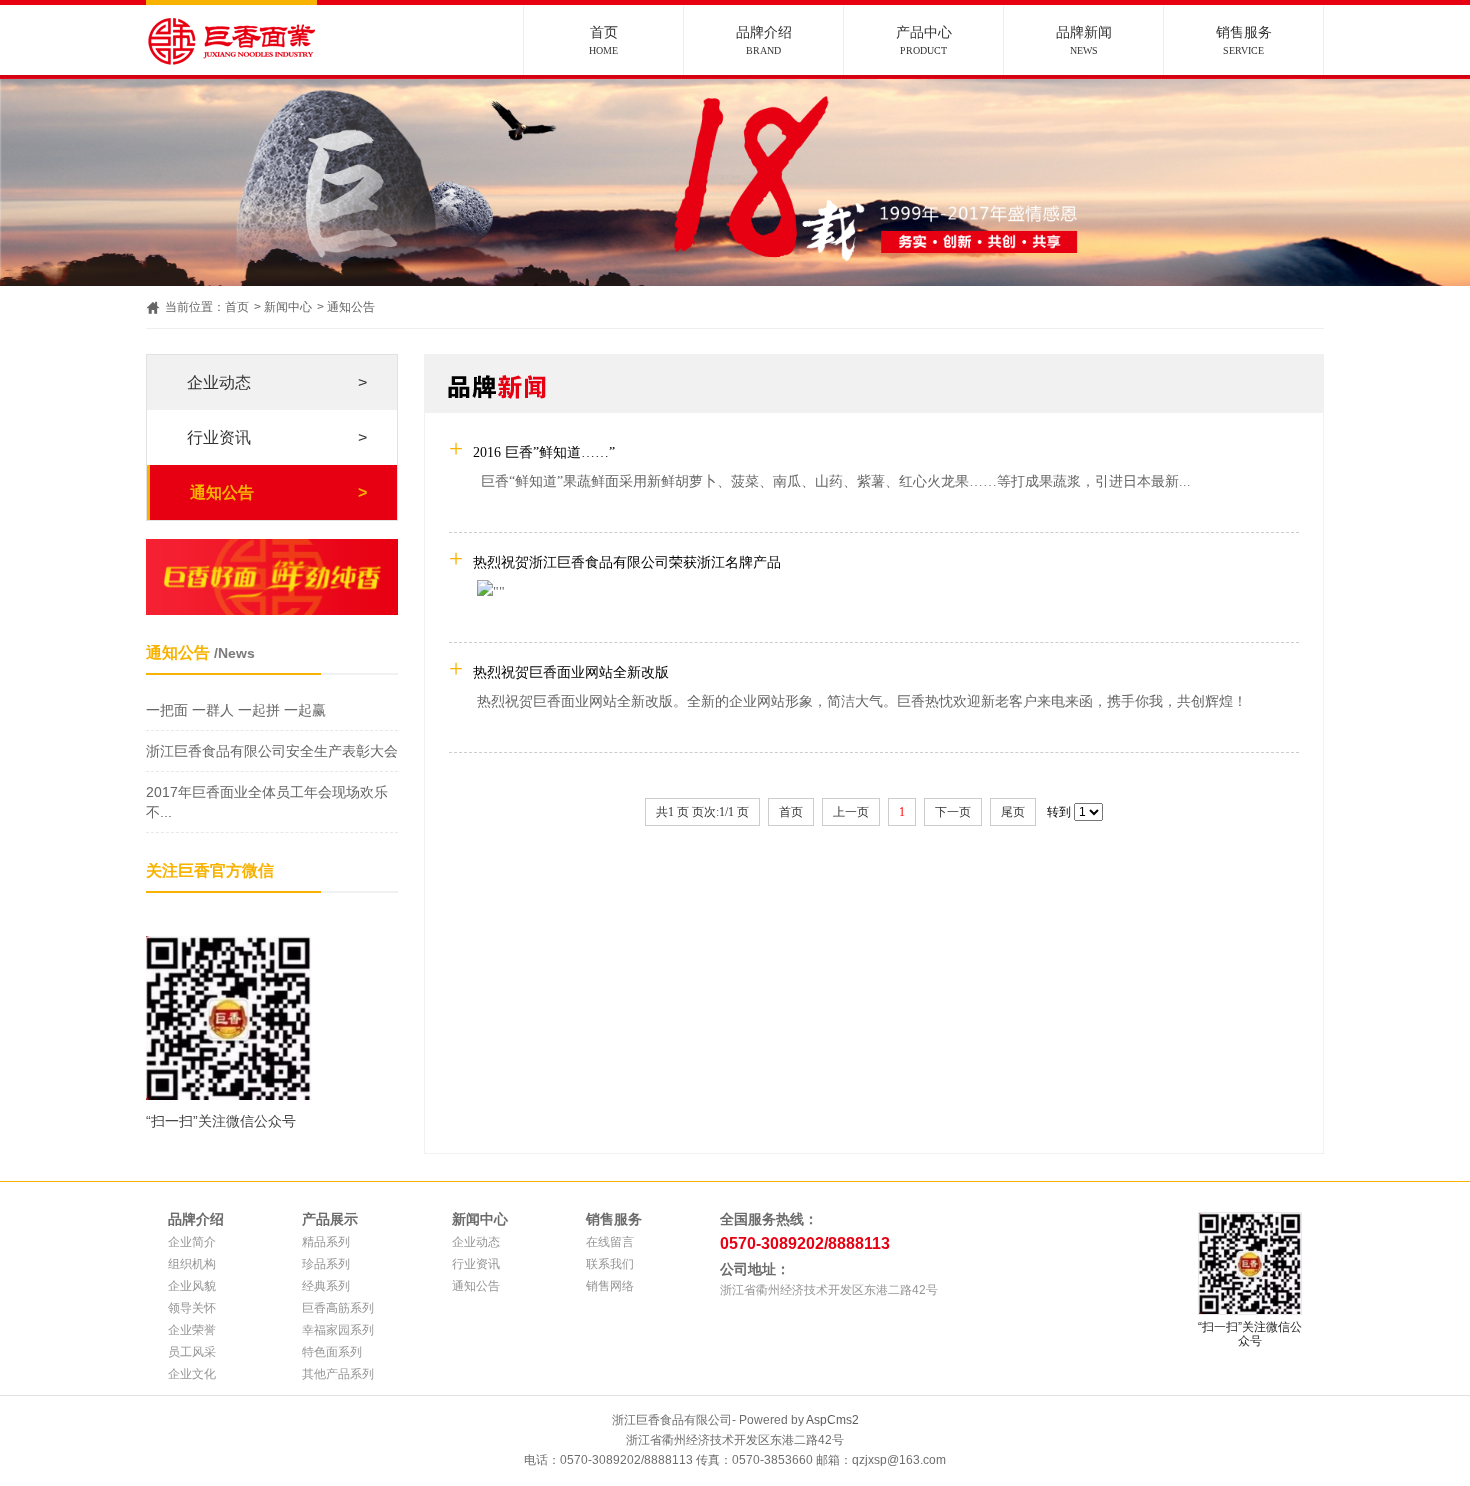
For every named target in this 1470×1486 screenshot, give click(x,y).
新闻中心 (288, 307)
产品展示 (330, 1219)
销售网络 (610, 1286)
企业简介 (192, 1242)
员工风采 (192, 1352)
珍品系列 (326, 1264)
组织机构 (192, 1264)
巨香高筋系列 (338, 1308)
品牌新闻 (1084, 40)
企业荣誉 (192, 1330)
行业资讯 (277, 437)
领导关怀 (192, 1308)
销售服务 (1244, 40)
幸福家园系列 (338, 1330)
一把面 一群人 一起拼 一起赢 (236, 710)
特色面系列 (332, 1352)
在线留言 (610, 1242)
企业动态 (277, 382)
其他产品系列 (338, 1374)
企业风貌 (192, 1286)
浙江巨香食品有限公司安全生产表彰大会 (272, 751)
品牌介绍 (764, 40)
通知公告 (351, 307)
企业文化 (192, 1374)
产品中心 (924, 40)
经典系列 (326, 1286)
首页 (603, 40)
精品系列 (326, 1242)
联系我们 (610, 1264)
